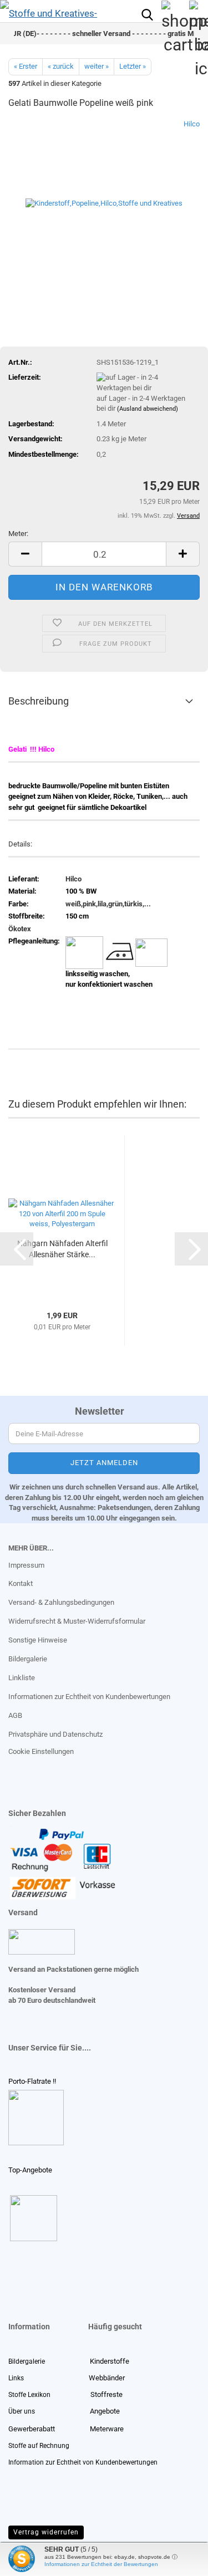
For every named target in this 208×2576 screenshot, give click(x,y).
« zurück (61, 66)
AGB (15, 1715)
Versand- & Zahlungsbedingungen (61, 1602)
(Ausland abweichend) (148, 409)
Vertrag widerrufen (46, 2532)
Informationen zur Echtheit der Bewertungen (101, 2564)
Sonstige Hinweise (38, 1640)
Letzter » (133, 66)
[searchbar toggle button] (147, 14)
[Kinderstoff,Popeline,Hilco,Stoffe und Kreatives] (104, 202)
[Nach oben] (31, 2559)
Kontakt (21, 1583)
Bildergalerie (28, 1659)
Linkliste (22, 1678)
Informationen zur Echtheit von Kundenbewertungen (89, 1697)
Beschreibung (39, 701)
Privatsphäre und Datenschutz (55, 1734)
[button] (25, 554)
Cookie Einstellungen (41, 1751)
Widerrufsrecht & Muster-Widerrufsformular (77, 1621)
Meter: (18, 534)
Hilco (192, 124)
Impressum (26, 1565)
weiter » (97, 66)
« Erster (26, 66)
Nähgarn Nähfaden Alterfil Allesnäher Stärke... (62, 1249)
